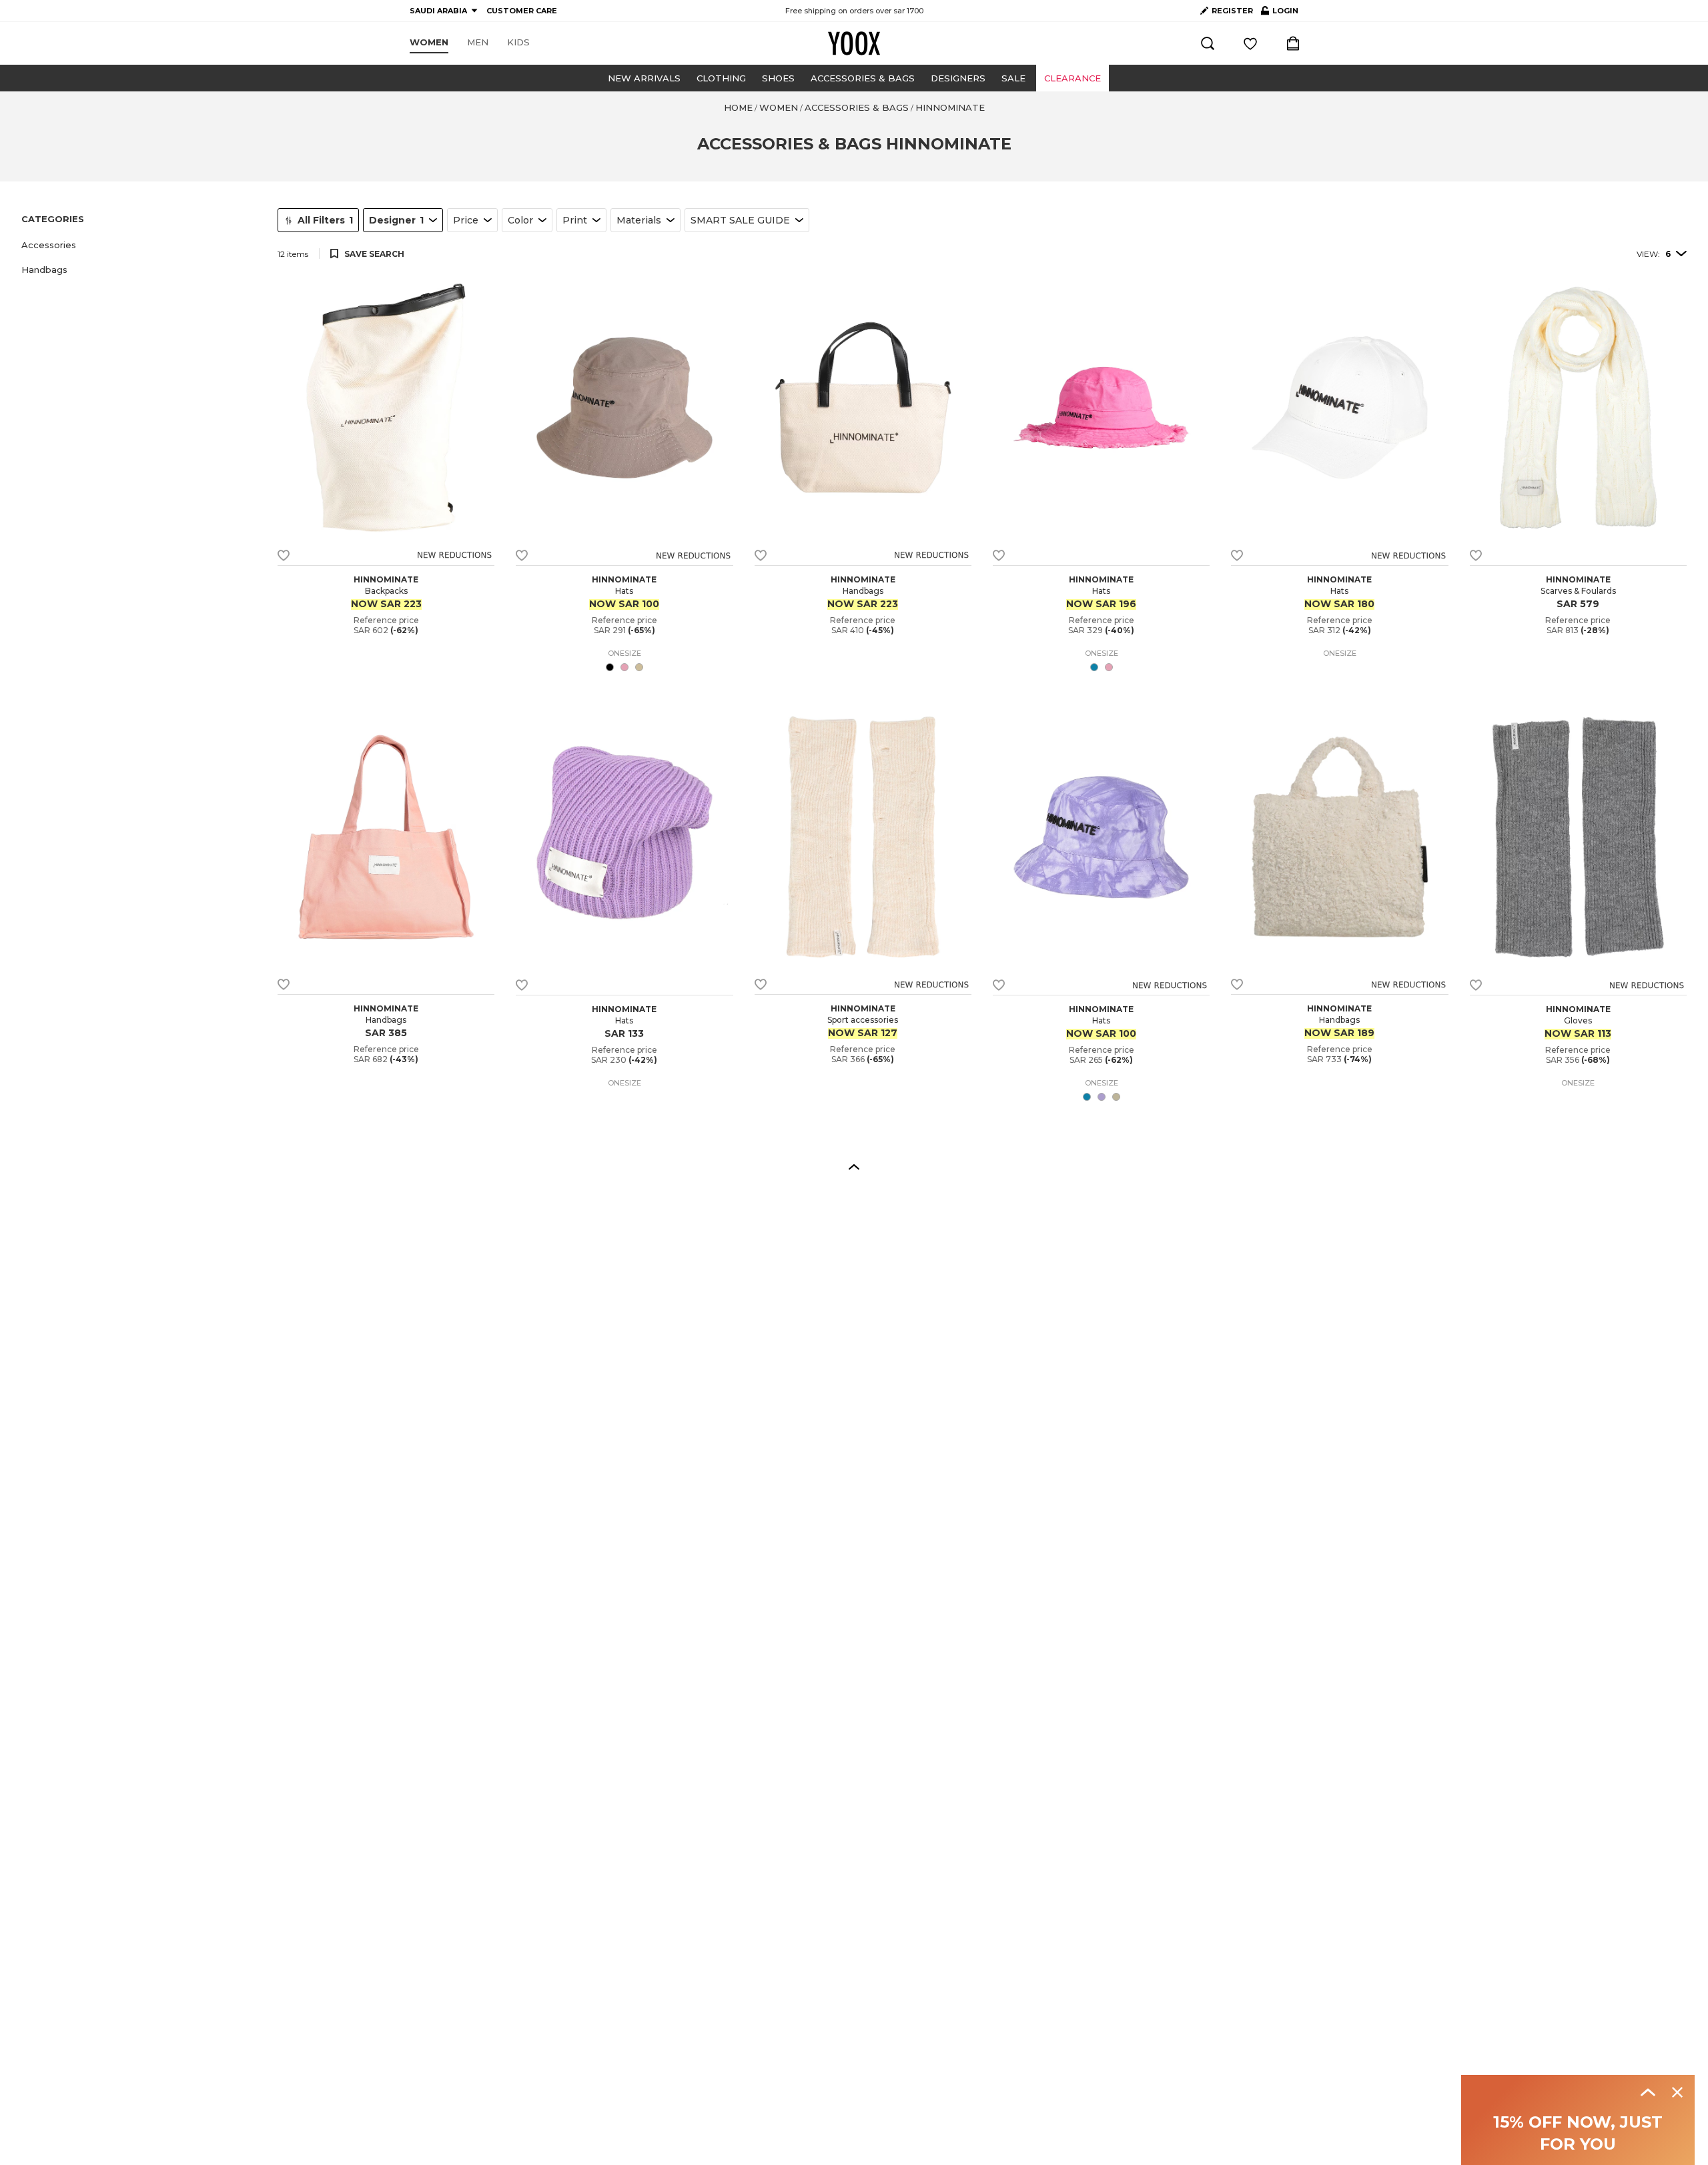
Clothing (721, 78)
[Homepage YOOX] (854, 43)
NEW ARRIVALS (644, 78)
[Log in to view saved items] (1250, 43)
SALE (1013, 78)
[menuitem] (429, 43)
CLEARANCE (1073, 78)
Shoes (778, 78)
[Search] (1208, 43)
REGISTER (1232, 11)
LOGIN (1280, 13)
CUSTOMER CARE (522, 11)
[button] (141, 245)
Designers (958, 78)
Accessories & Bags (863, 78)
